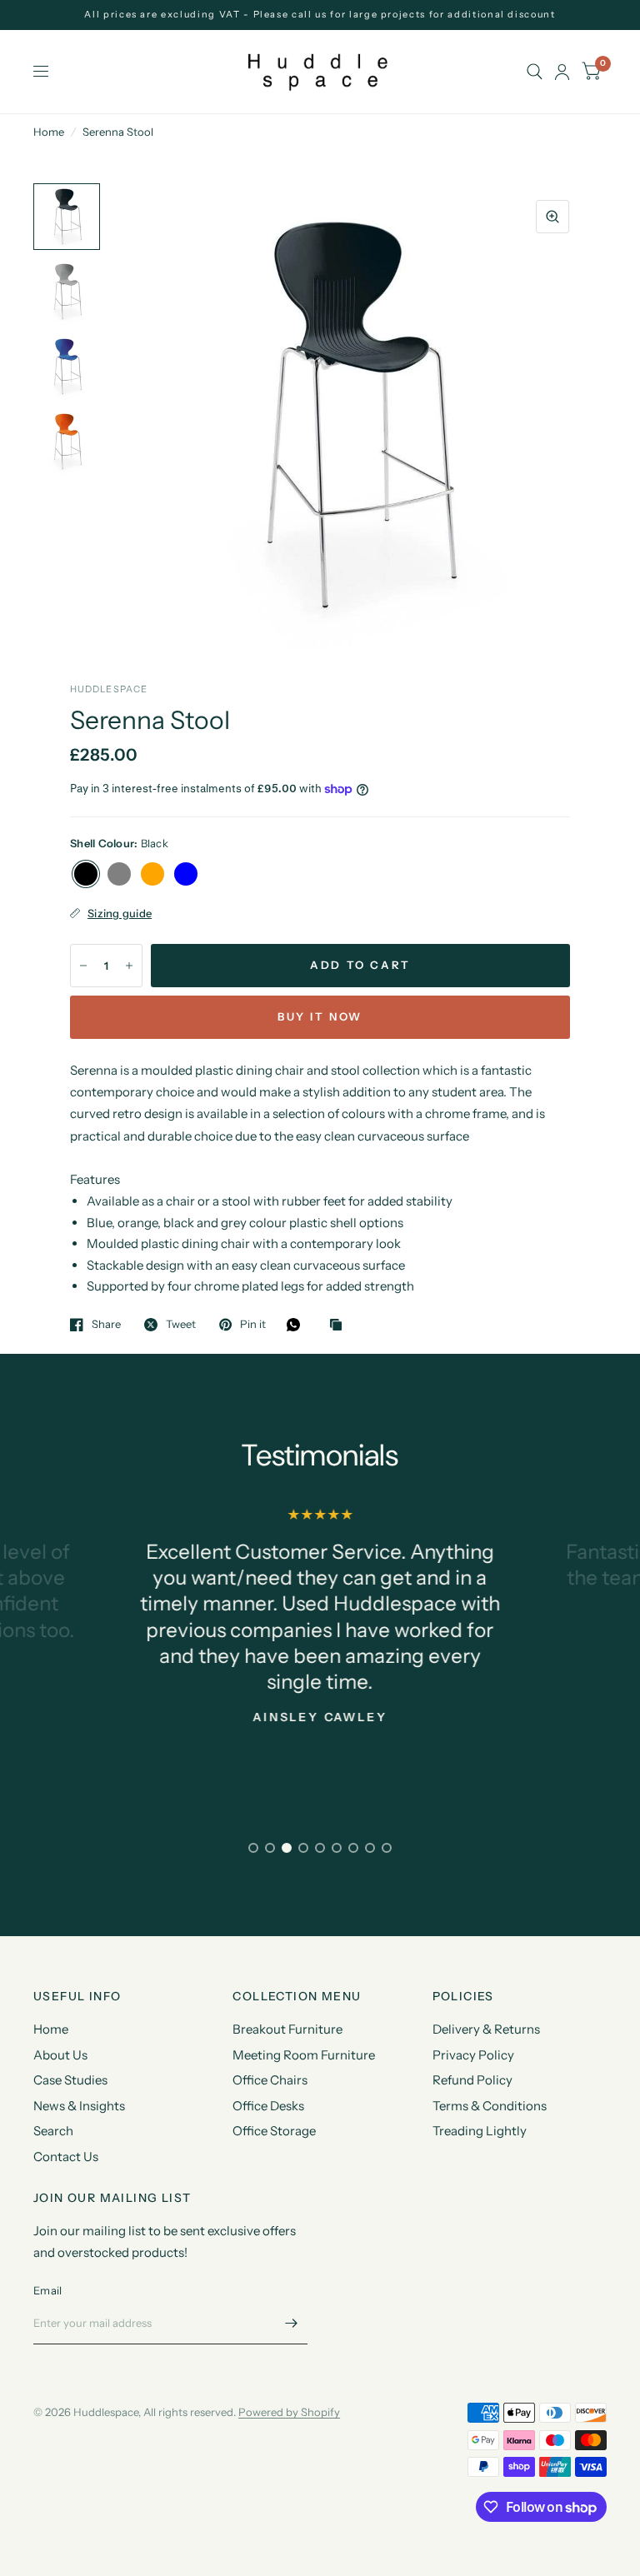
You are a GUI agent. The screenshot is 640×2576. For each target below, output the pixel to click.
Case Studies (70, 2080)
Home (49, 132)
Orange (152, 874)
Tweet (181, 1325)
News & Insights (79, 2106)
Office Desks (268, 2106)
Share (106, 1325)
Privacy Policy (473, 2055)
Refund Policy (472, 2080)
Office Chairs (270, 2080)
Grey (119, 874)
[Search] (535, 72)
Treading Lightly (480, 2131)
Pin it (253, 1325)
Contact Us (66, 2157)
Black (86, 874)
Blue (186, 874)
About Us (60, 2055)
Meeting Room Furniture (304, 2055)
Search (53, 2131)
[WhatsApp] (297, 1325)
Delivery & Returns (486, 2029)
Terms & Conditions (490, 2106)
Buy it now (320, 1016)
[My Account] (562, 72)
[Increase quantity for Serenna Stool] (129, 966)
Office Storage (274, 2131)
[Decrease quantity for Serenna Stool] (83, 966)
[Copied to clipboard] (340, 1325)
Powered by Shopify (289, 2412)
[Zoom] (552, 217)
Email (47, 2290)
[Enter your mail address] (291, 2323)
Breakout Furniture (287, 2029)
